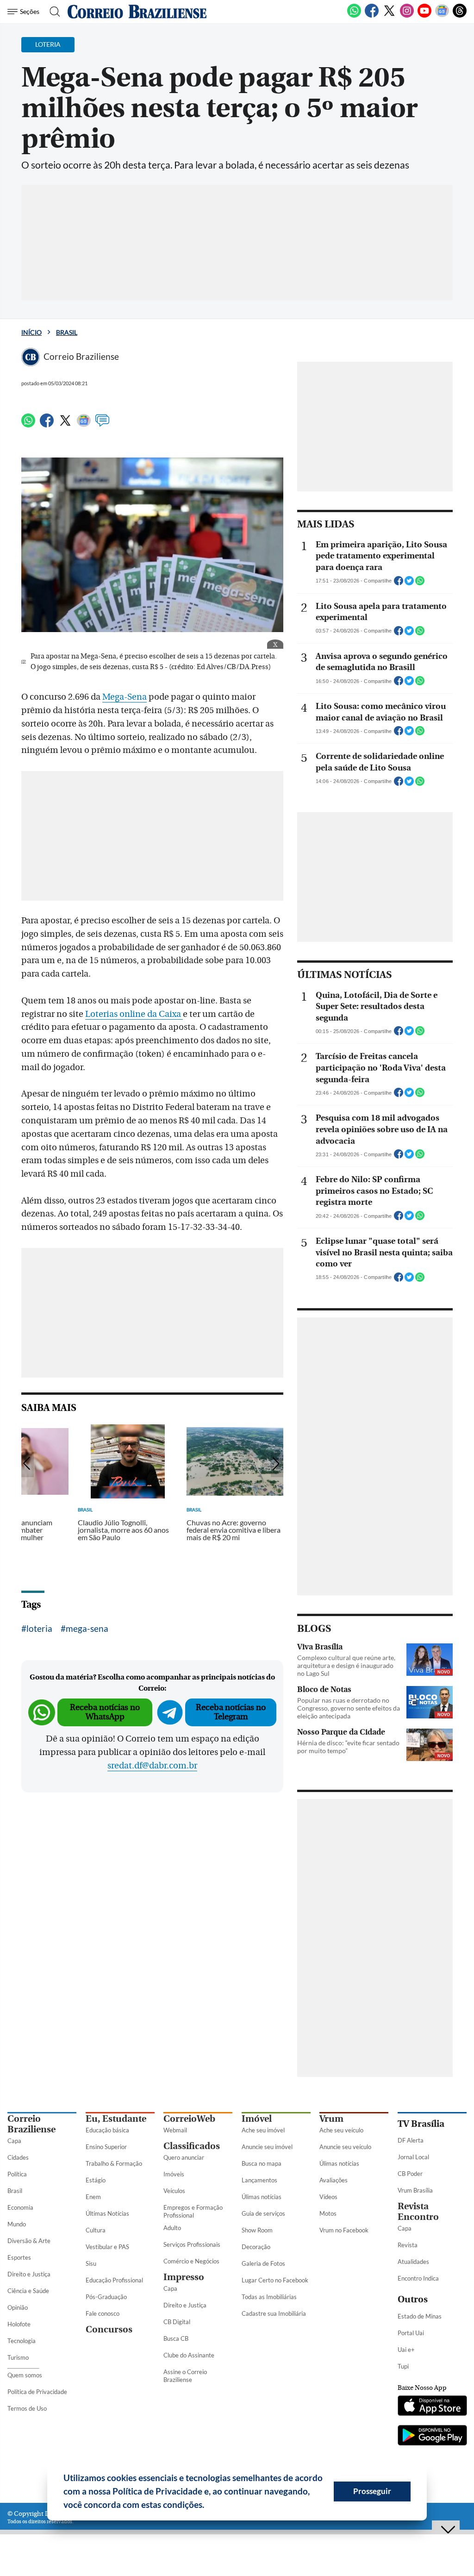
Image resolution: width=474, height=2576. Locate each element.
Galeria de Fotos (263, 2263)
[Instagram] (407, 16)
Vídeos (328, 2197)
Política (17, 2174)
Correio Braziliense (31, 2124)
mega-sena (87, 1628)
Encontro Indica (418, 2278)
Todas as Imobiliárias (269, 2297)
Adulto (172, 2228)
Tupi (403, 2366)
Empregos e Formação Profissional (193, 2211)
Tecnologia (22, 2341)
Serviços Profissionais (192, 2244)
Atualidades (413, 2262)
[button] (208, 2506)
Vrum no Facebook (344, 2230)
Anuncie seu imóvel (267, 2147)
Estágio (96, 2180)
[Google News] (442, 16)
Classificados (192, 2146)
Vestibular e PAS (107, 2247)
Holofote (19, 2324)
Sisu (91, 2263)
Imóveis (174, 2174)
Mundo (17, 2224)
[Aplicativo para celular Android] (432, 2436)
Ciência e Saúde (28, 2291)
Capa (14, 2141)
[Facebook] (372, 16)
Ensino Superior (106, 2147)
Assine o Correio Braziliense (185, 2376)
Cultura (96, 2230)
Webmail (175, 2130)
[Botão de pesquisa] (52, 12)
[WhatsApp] (354, 16)
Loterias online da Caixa (134, 1014)
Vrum (331, 2119)
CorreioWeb (189, 2119)
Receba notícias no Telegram (231, 1712)
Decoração (256, 2247)
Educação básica (107, 2130)
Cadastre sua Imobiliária (274, 2313)
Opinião (18, 2307)
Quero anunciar (184, 2157)
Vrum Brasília (415, 2190)
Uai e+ (406, 2350)
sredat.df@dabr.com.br (152, 1766)
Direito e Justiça (29, 2274)
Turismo (18, 2357)
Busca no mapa (262, 2163)
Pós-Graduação (106, 2297)
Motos (328, 2213)
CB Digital (177, 2322)
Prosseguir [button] (372, 2491)
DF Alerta (411, 2140)
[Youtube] (424, 16)
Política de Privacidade (37, 2392)
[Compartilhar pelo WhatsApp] (420, 583)
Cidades (18, 2157)
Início (31, 332)
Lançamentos (259, 2180)
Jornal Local (413, 2157)
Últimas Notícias (107, 2213)
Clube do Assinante (189, 2355)
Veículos (174, 2191)
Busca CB (176, 2338)
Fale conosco (103, 2313)
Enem (93, 2197)
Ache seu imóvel (263, 2130)
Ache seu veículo (341, 2130)
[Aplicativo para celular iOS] (432, 2407)
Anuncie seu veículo (345, 2147)
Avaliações (334, 2180)
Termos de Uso (27, 2408)
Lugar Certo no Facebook (275, 2280)
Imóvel (257, 2119)
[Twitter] (389, 16)
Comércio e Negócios (191, 2261)
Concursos (109, 2329)
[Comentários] (102, 425)
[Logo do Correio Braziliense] (137, 12)
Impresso (184, 2277)
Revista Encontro (418, 2212)
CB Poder (410, 2174)
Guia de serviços (263, 2213)
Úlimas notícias (262, 2197)
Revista (408, 2245)
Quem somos (25, 2375)
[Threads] (460, 16)
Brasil (67, 332)
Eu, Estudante (116, 2119)
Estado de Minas (420, 2316)
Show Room (257, 2230)
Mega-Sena (125, 697)
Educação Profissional (114, 2280)
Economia (20, 2207)
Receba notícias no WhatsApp (105, 1712)
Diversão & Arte (29, 2241)
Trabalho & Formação (114, 2163)
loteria (39, 1628)
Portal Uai (411, 2333)
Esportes (19, 2257)
